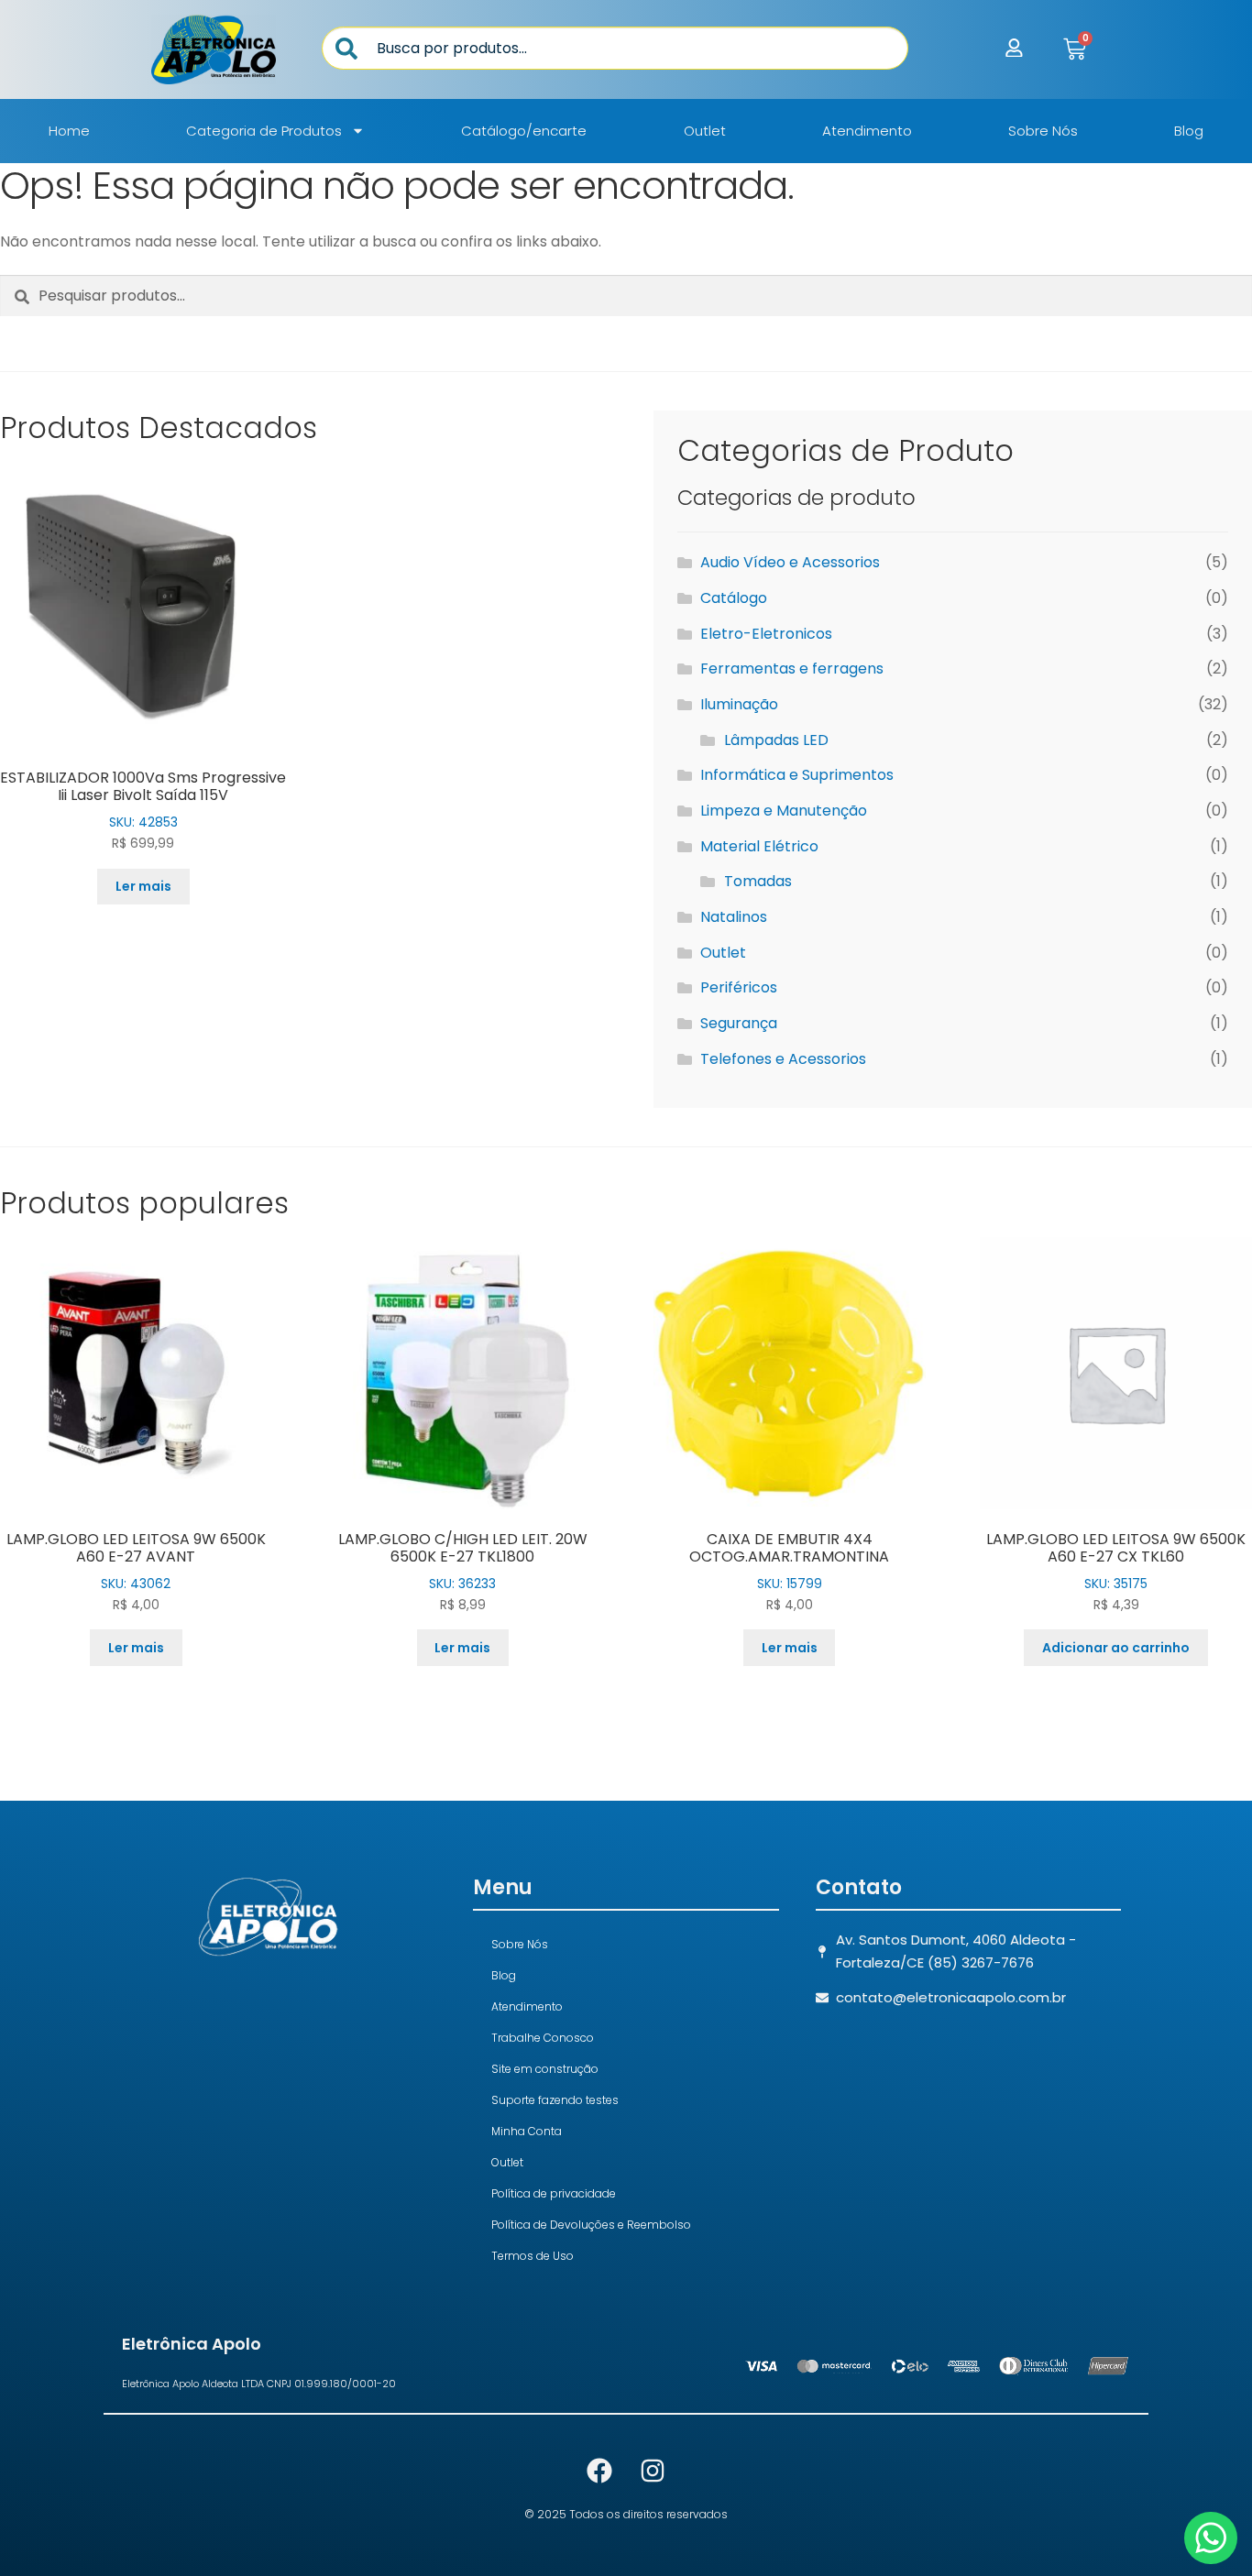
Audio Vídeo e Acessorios (790, 562)
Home (69, 131)
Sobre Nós (1043, 131)
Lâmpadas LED (776, 740)
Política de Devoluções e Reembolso (591, 2225)
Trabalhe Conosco (543, 2038)
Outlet (705, 131)
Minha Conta (527, 2131)
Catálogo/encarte (524, 131)
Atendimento (867, 131)
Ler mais (143, 886)
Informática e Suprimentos (797, 775)
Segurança (739, 1023)
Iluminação (739, 704)
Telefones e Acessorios (783, 1059)
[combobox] (615, 48)
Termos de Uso (533, 2256)
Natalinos (734, 917)
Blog (1189, 131)
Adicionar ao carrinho (1116, 1648)
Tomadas (758, 881)
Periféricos (739, 987)
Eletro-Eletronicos (766, 634)
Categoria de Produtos (264, 131)
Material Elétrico (759, 846)
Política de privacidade (554, 2193)
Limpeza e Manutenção (784, 811)
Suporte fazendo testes (555, 2100)
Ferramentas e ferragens (792, 669)
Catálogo (734, 598)
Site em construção (545, 2069)
